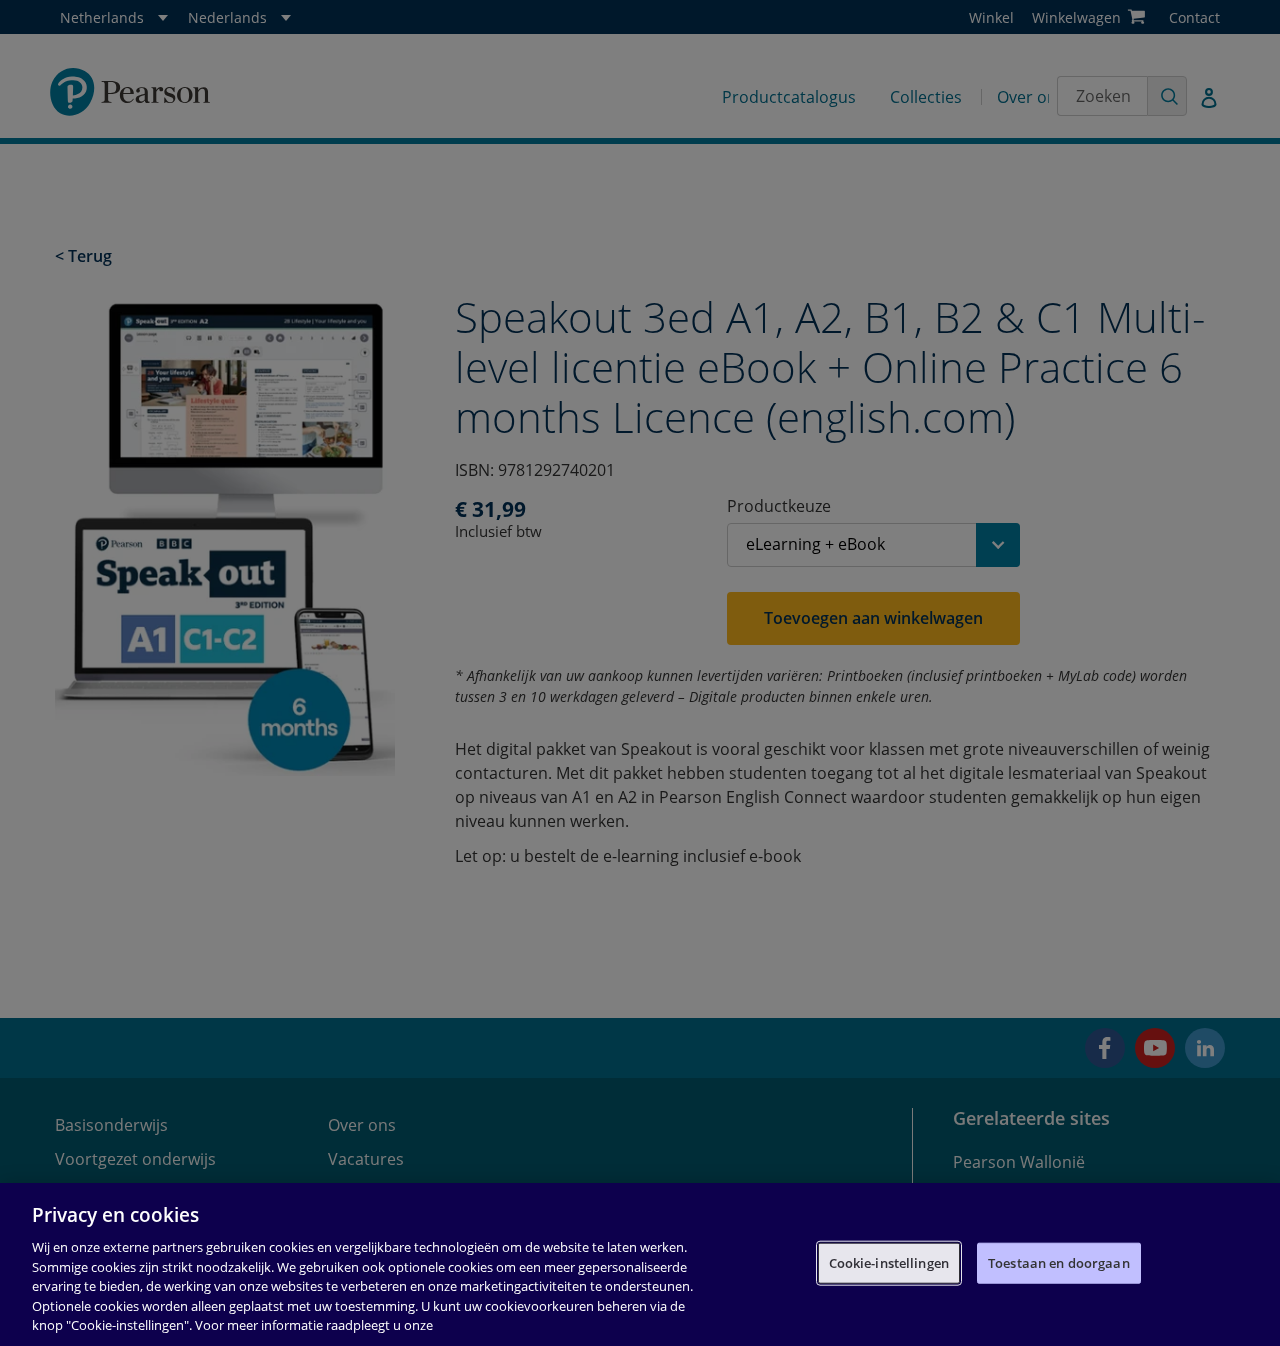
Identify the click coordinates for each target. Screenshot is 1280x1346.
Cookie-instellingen (889, 1262)
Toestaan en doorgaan (1059, 1262)
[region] (640, 1264)
